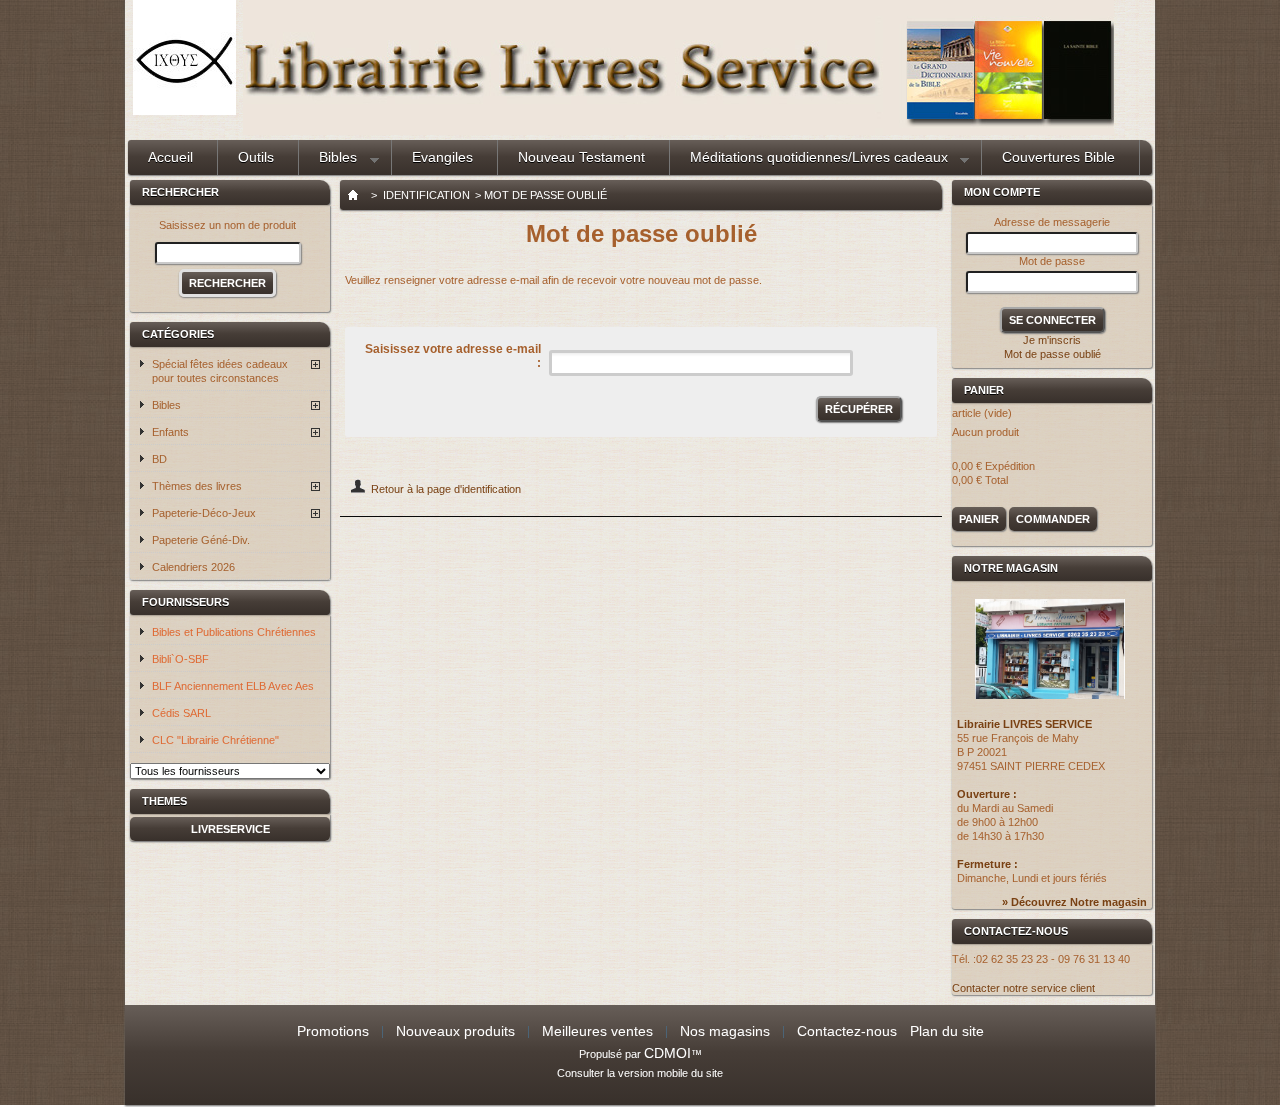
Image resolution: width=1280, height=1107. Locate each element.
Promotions (333, 1031)
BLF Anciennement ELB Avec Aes (233, 686)
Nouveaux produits (455, 1031)
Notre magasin (1011, 568)
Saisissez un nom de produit (227, 225)
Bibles (328, 162)
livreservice (230, 829)
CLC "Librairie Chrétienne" (215, 740)
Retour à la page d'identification (446, 489)
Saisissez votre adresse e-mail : (453, 356)
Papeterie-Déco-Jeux (204, 513)
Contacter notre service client (1023, 988)
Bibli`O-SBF (180, 659)
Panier (985, 390)
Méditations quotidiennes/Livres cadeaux (809, 162)
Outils (256, 157)
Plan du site (947, 1031)
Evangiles (442, 157)
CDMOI (667, 1053)
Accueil (170, 157)
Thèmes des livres (197, 486)
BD (159, 459)
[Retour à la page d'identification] (358, 489)
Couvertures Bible (1058, 157)
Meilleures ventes (597, 1031)
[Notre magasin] (1050, 695)
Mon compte (1002, 192)
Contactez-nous (847, 1031)
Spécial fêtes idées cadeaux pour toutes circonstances (220, 371)
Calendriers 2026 (193, 567)
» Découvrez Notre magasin (1074, 902)
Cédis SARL (181, 713)
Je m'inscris (1052, 340)
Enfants (170, 432)
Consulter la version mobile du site (640, 1073)
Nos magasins (725, 1031)
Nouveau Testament (581, 157)
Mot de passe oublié (1052, 354)
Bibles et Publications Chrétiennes (234, 632)
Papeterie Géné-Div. (201, 540)
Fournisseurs (185, 602)
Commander (1053, 519)
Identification (426, 195)
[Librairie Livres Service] (184, 111)
